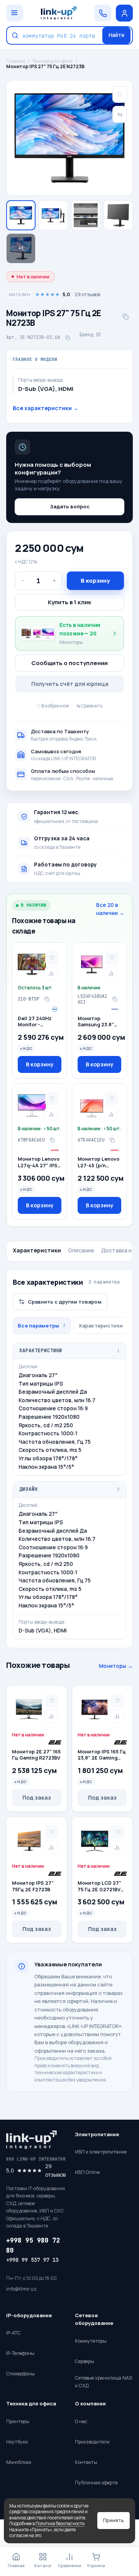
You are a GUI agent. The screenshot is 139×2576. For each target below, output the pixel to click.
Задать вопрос (70, 506)
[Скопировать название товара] (125, 317)
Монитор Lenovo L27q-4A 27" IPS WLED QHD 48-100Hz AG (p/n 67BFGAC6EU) (39, 1163)
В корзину (95, 581)
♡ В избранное (53, 706)
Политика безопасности (60, 2523)
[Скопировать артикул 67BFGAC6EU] (52, 1140)
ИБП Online (87, 2172)
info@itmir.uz (21, 2289)
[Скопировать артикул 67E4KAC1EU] (112, 1140)
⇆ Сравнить (90, 706)
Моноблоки (19, 2462)
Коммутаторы (91, 2341)
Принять (114, 2520)
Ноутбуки (17, 2442)
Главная (16, 61)
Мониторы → (116, 1666)
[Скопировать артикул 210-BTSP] (47, 999)
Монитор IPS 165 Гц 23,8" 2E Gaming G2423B (102, 1755)
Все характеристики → (46, 408)
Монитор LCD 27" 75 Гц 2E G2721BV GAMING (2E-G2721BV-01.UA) (99, 1887)
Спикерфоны (20, 2374)
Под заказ (37, 1798)
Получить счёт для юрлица (70, 684)
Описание (81, 1250)
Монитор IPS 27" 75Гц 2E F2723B (33, 1886)
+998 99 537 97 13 (32, 2260)
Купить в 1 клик (69, 602)
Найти (116, 35)
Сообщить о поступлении (69, 663)
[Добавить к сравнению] (51, 973)
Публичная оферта (96, 2483)
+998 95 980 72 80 (33, 2245)
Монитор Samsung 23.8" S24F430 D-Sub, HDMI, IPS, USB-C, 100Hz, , (99, 1022)
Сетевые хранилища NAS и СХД (103, 2382)
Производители (92, 2442)
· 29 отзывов (54, 294)
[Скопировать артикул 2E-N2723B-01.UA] (68, 338)
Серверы (85, 2361)
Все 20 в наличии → (110, 909)
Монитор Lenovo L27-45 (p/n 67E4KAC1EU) (98, 1163)
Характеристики (37, 1250)
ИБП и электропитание (101, 2152)
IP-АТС (14, 2333)
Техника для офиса (52, 61)
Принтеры (18, 2421)
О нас (81, 2421)
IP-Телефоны (20, 2353)
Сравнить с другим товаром (65, 1302)
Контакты (86, 2462)
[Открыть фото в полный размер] (69, 138)
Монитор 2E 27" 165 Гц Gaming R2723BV (36, 1755)
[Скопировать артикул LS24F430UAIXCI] (115, 999)
